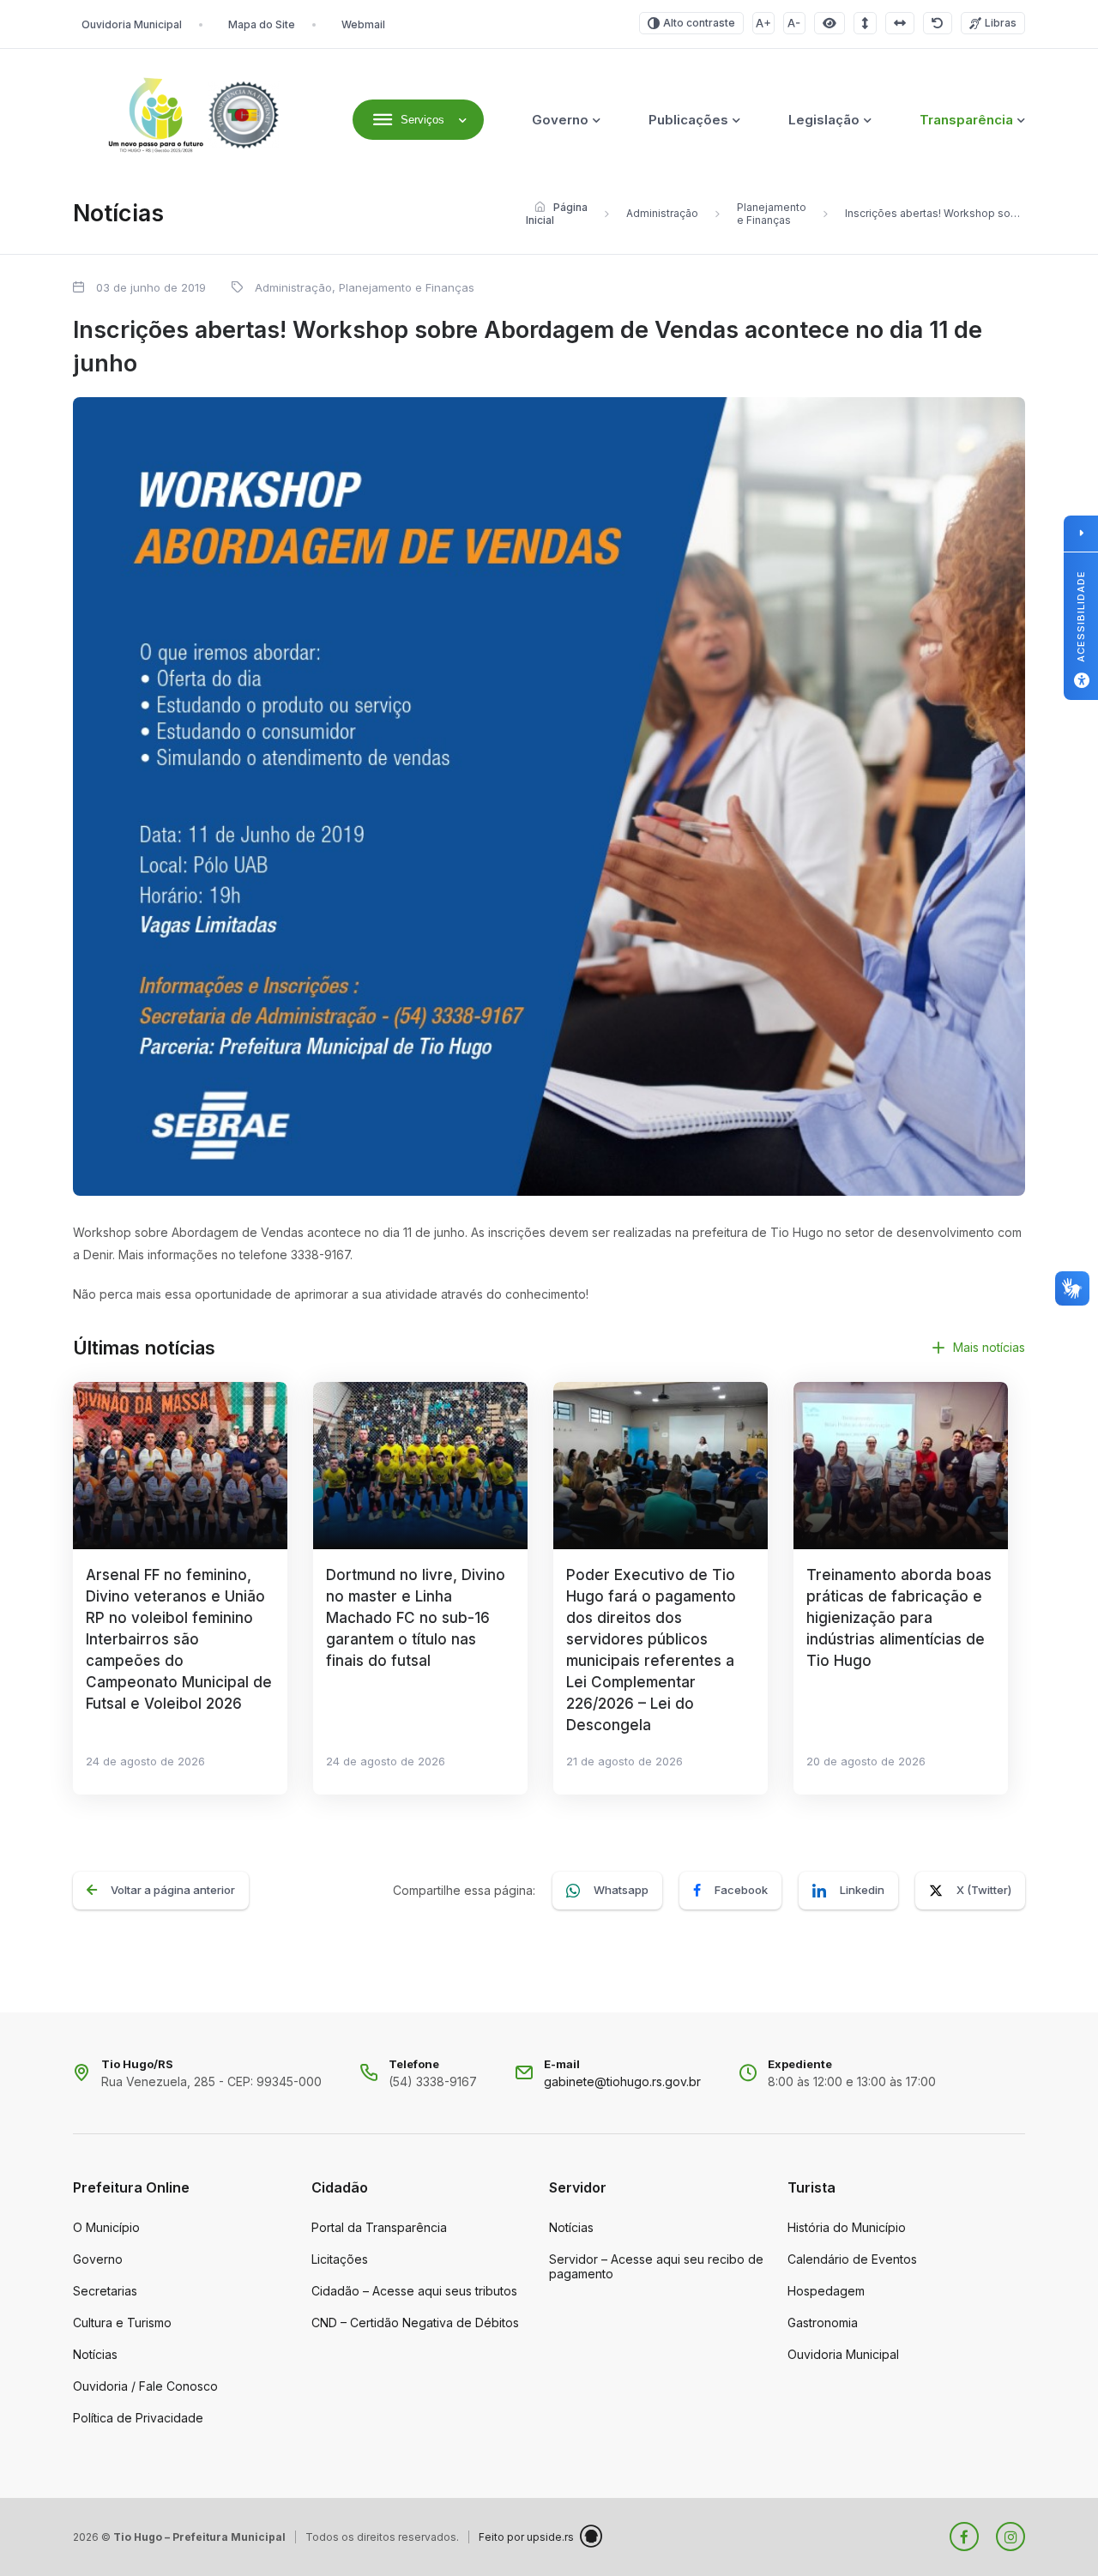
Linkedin (862, 1890)
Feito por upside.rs (526, 2537)
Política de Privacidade (138, 2418)
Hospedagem (826, 2291)
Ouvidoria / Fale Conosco (145, 2386)
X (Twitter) (984, 1890)
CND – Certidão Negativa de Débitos (415, 2323)
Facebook (741, 1890)
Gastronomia (823, 2323)
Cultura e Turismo (122, 2323)
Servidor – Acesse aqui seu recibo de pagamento (656, 2266)
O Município (106, 2227)
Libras (1001, 23)
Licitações (340, 2259)
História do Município (847, 2227)
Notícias (95, 2354)
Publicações (688, 120)
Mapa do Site (262, 24)
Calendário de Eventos (852, 2259)
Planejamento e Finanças (772, 214)
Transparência (966, 120)
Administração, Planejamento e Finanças (365, 287)
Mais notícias (989, 1347)
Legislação (824, 120)
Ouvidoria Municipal (132, 24)
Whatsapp (621, 1890)
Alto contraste (699, 23)
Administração (662, 213)
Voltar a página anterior (173, 1890)
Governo (560, 120)
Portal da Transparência (379, 2227)
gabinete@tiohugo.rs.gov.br (622, 2081)
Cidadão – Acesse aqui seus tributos (414, 2291)
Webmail (363, 24)
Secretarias (105, 2291)
